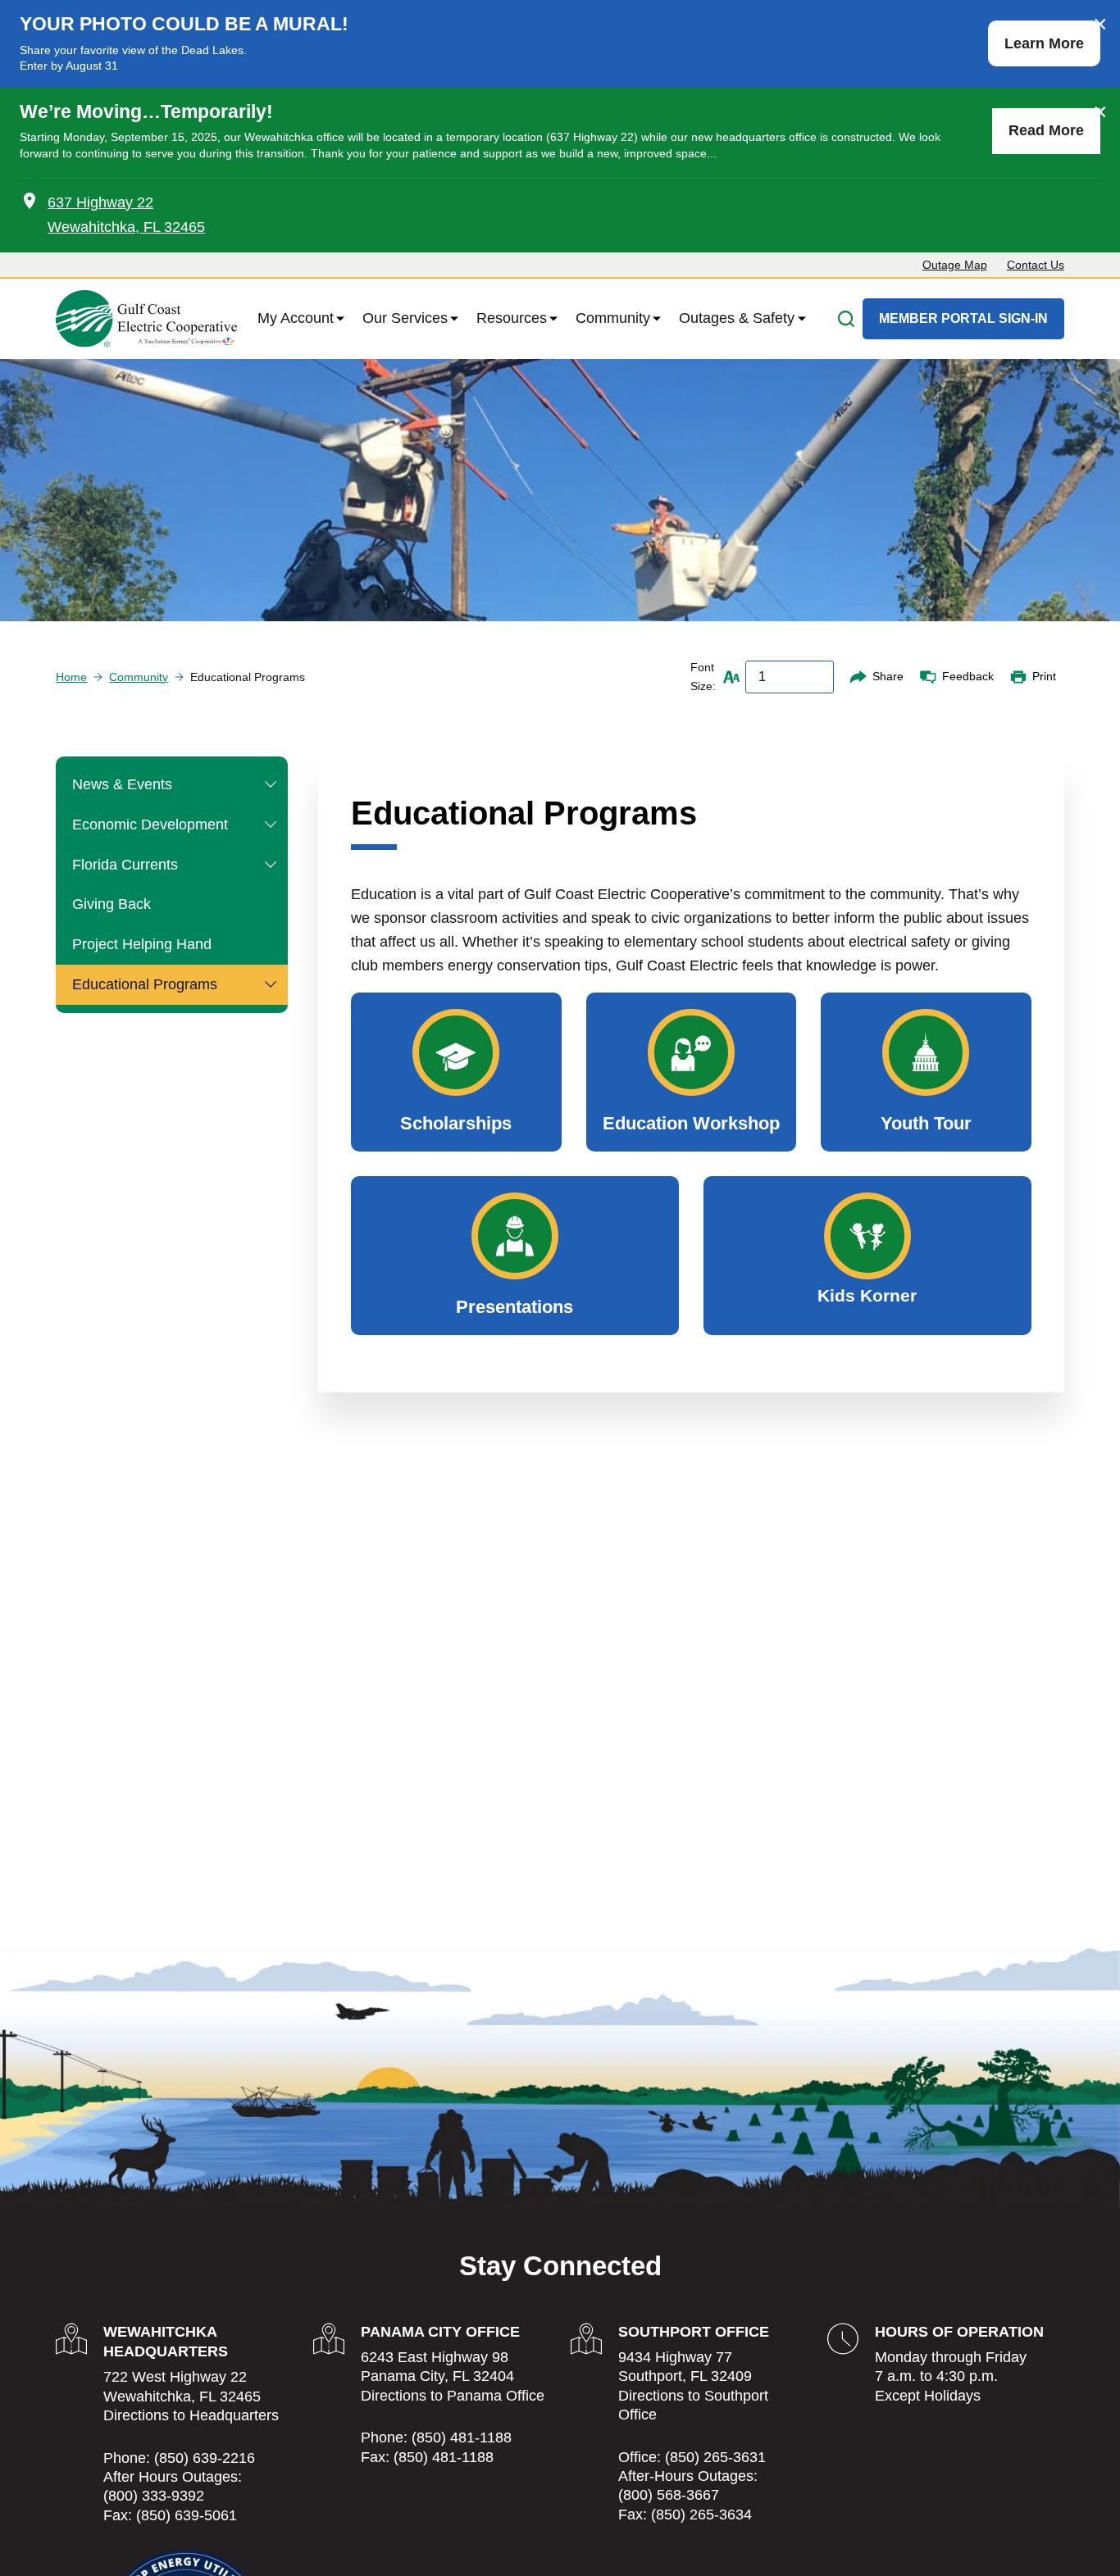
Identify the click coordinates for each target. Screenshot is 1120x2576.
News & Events (122, 784)
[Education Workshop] (692, 1072)
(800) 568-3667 (669, 2495)
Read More (1046, 130)
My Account (296, 318)
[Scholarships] (456, 1072)
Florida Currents (125, 865)
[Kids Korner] (867, 1256)
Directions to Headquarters (191, 2415)
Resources (512, 318)
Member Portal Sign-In (963, 318)
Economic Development (150, 825)
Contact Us (1036, 265)
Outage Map (955, 265)
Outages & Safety (737, 318)
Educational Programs (145, 984)
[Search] (846, 319)
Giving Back (112, 904)
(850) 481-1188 (462, 2437)
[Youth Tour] (926, 1072)
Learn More (1044, 43)
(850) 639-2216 (205, 2458)
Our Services (405, 318)
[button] (271, 785)
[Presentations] (515, 1256)
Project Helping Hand (142, 944)
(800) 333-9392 (154, 2496)
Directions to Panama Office (453, 2396)
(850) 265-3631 (715, 2457)
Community (613, 318)
